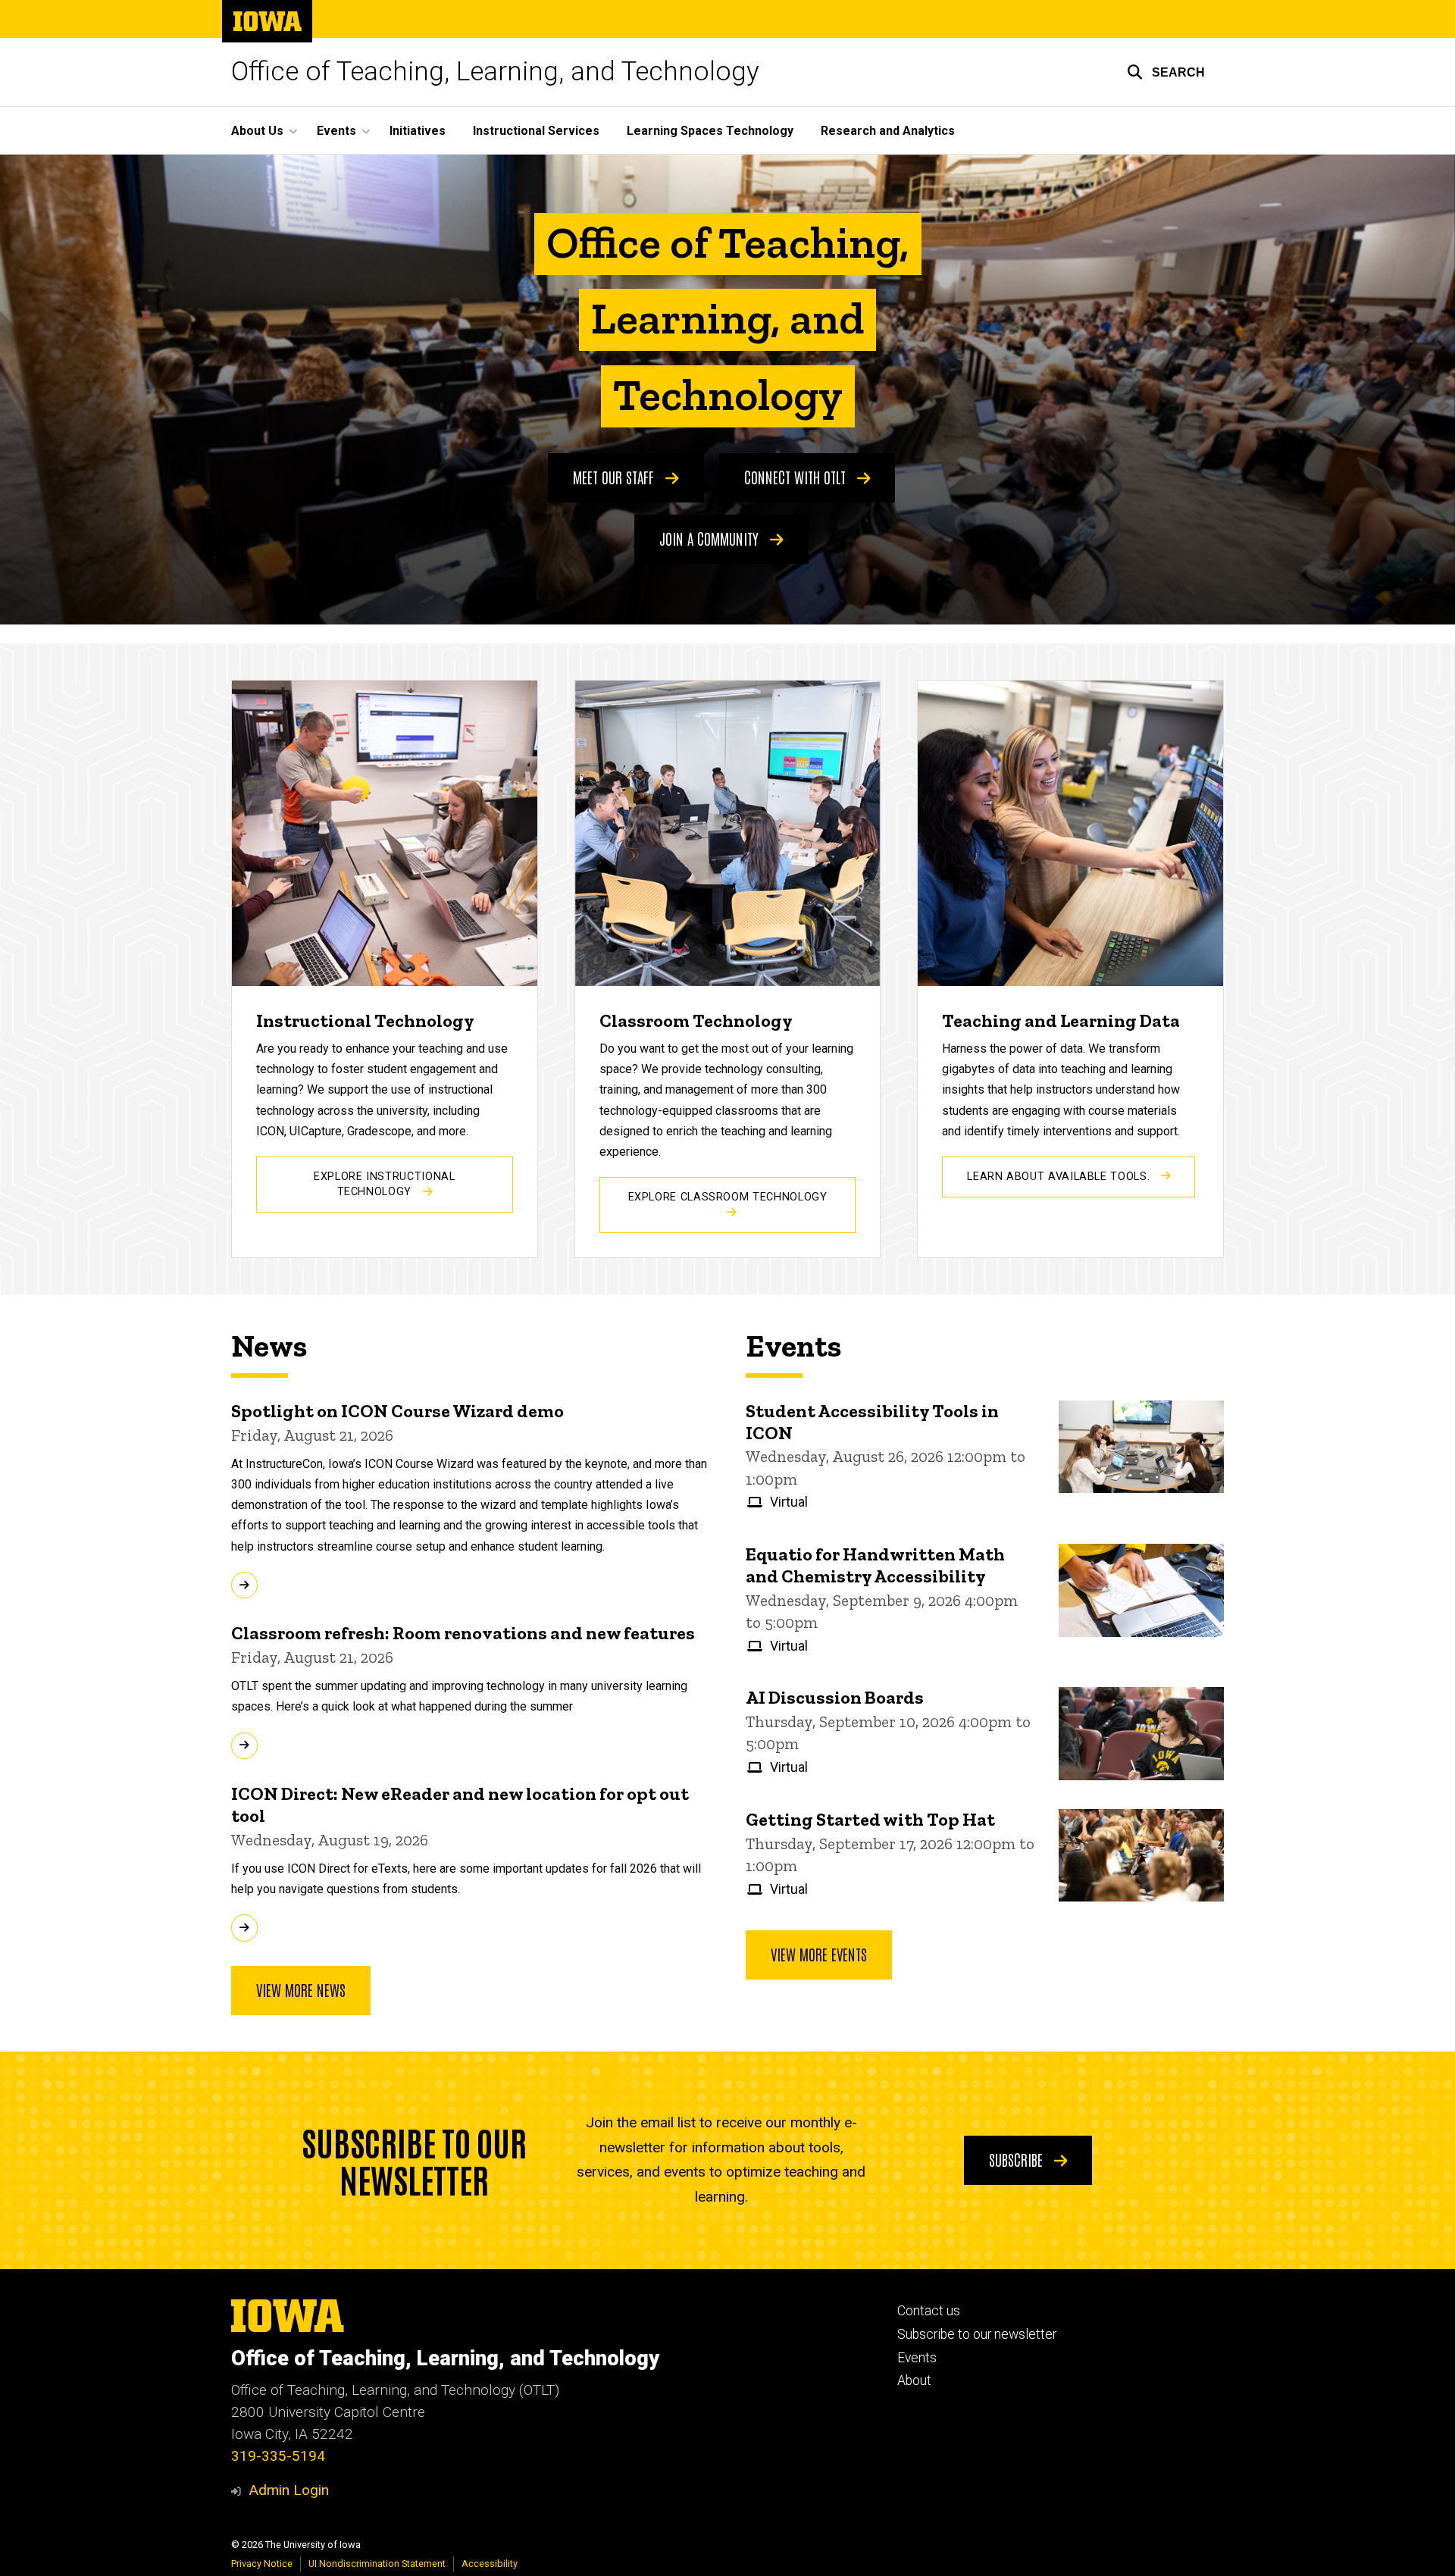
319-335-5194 (278, 2456)
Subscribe (1018, 2159)
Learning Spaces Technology (710, 131)
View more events (819, 1954)
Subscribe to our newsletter (977, 2334)
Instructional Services (536, 131)
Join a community (711, 538)
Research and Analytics (888, 131)
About (914, 2380)
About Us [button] (257, 131)
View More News (301, 1989)
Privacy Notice (262, 2563)
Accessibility (490, 2563)
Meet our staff (615, 477)
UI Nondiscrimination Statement (377, 2563)
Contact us (929, 2311)
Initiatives (418, 131)
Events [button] (336, 131)
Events (917, 2358)
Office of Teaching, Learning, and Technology (495, 72)
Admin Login (289, 2490)
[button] (1166, 72)
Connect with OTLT (797, 477)
